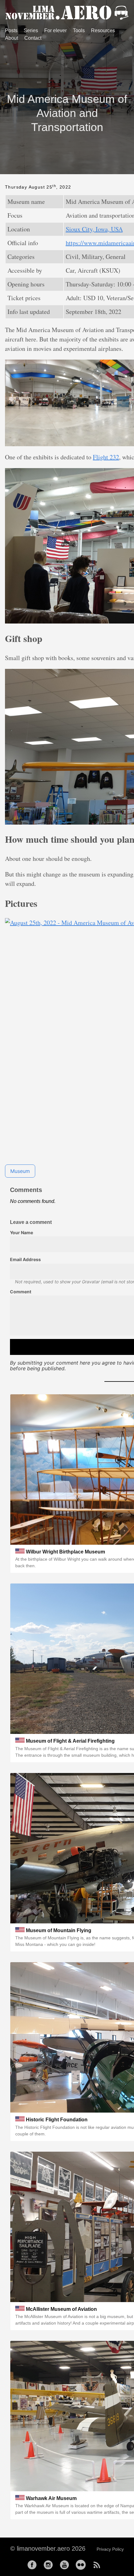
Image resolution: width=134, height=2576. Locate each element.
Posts (11, 30)
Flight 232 (106, 457)
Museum (20, 1171)
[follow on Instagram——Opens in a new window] (50, 2563)
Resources (103, 30)
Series (31, 30)
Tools (79, 30)
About (12, 38)
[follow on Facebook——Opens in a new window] (34, 2563)
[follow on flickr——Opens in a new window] (83, 2563)
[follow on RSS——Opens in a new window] (99, 2563)
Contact (33, 38)
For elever (55, 30)
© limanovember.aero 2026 (48, 2548)
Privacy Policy (110, 2549)
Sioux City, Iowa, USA (94, 229)
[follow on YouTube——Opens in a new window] (66, 2563)
